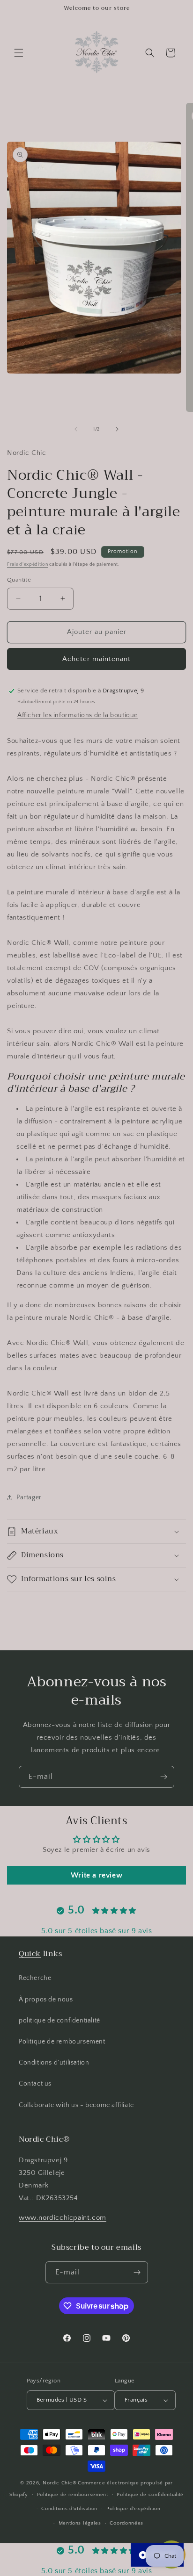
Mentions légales (80, 2523)
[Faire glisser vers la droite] (117, 429)
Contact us (35, 2084)
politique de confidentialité (59, 2021)
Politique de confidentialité (150, 2495)
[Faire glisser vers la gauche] (76, 429)
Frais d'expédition (28, 565)
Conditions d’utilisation (69, 2509)
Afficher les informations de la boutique (78, 715)
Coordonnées (126, 2523)
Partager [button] (29, 1497)
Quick (30, 1954)
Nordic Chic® (59, 2483)
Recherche (35, 1978)
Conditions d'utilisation (54, 2063)
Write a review (96, 1875)
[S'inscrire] (163, 1777)
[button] (19, 53)
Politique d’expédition (133, 2509)
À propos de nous (46, 2000)
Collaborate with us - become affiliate (76, 2105)
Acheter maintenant (96, 659)
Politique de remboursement (62, 2042)
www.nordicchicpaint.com (63, 2218)
